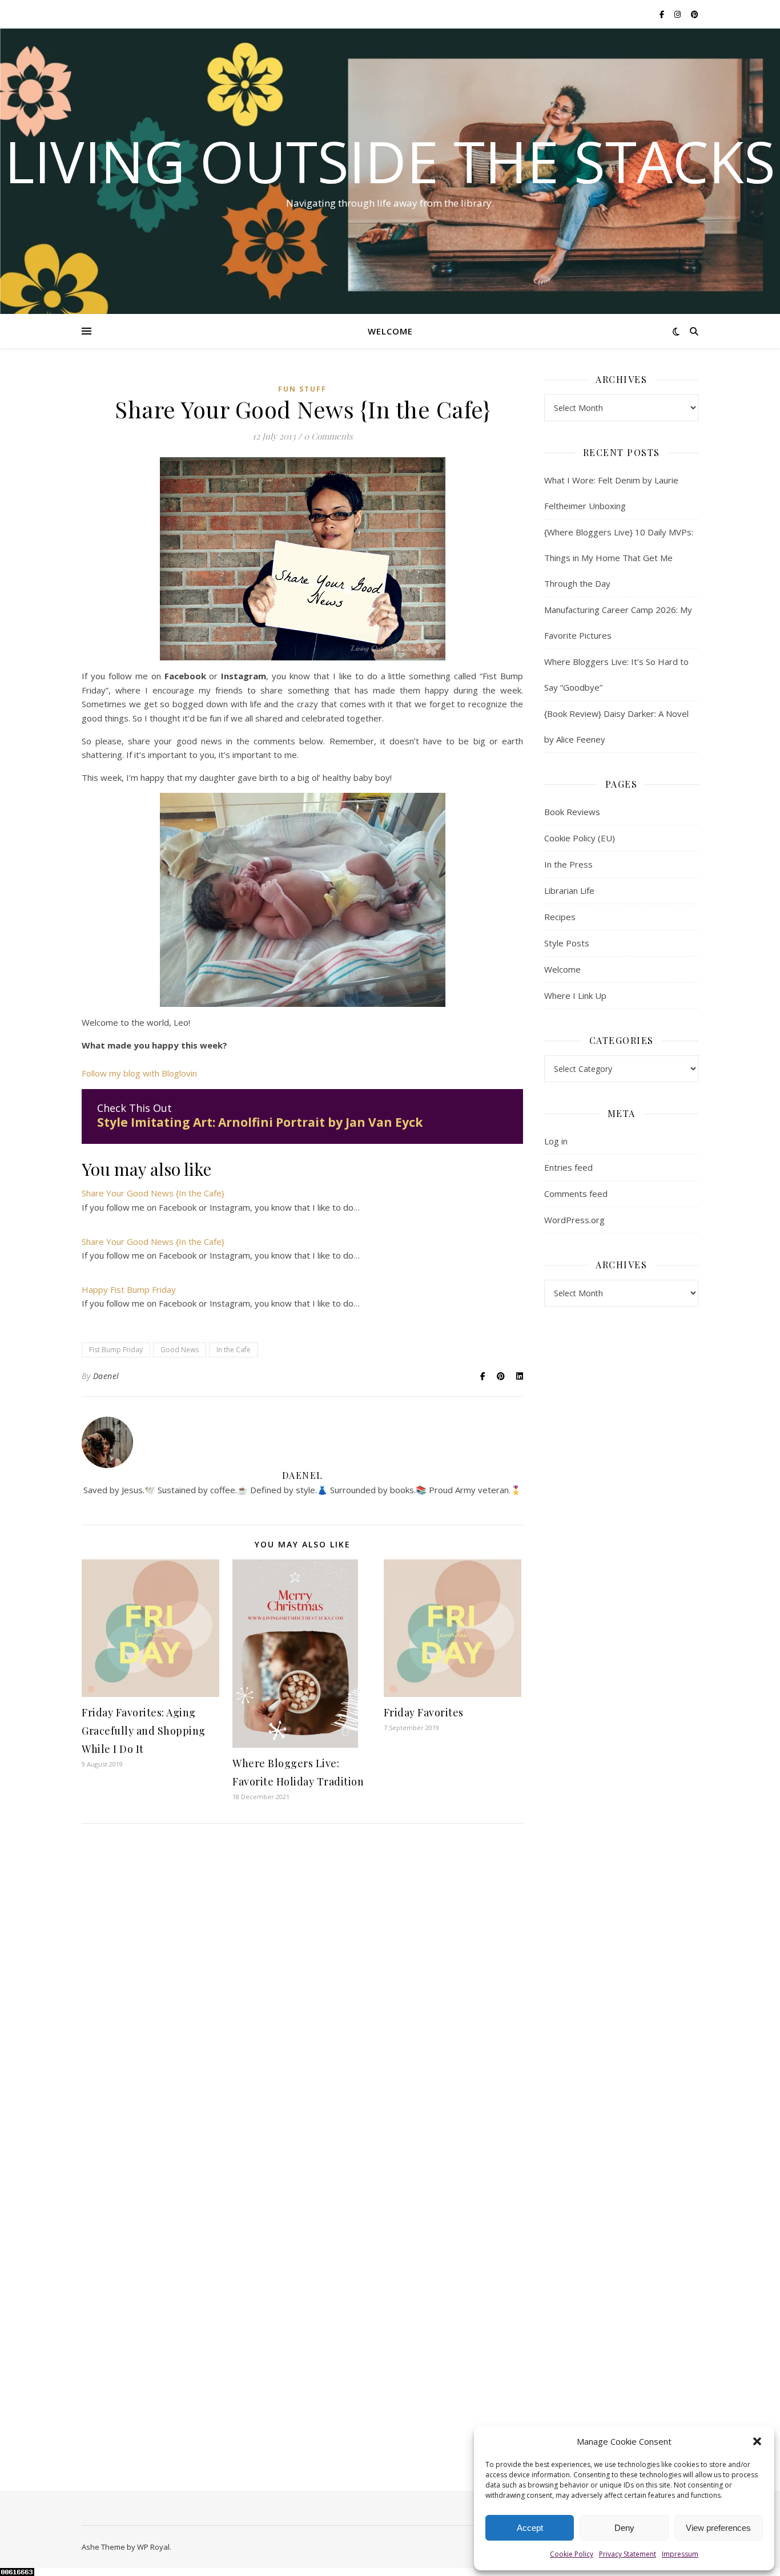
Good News (180, 1350)
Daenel (106, 1376)
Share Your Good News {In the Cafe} (153, 1193)
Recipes (560, 917)
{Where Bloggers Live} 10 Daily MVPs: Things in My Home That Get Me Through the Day (619, 558)
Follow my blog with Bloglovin (139, 1073)
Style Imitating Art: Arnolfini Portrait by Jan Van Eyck (260, 1122)
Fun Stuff (302, 389)
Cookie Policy (572, 2554)
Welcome (390, 331)
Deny (624, 2528)
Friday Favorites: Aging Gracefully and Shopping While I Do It (144, 1731)
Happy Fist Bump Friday (129, 1289)
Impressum (680, 2554)
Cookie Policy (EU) (580, 838)
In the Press (568, 864)
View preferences (718, 2528)
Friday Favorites (424, 1712)
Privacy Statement (628, 2554)
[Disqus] (302, 1997)
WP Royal (153, 2547)
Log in (556, 1141)
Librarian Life (569, 890)
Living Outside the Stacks (390, 161)
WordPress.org (574, 1220)
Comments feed (576, 1194)
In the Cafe (234, 1350)
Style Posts (567, 943)
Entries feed (568, 1167)
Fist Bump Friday (116, 1350)
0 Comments (328, 436)
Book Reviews (572, 812)
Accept (530, 2528)
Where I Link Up (575, 995)
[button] (757, 2441)
